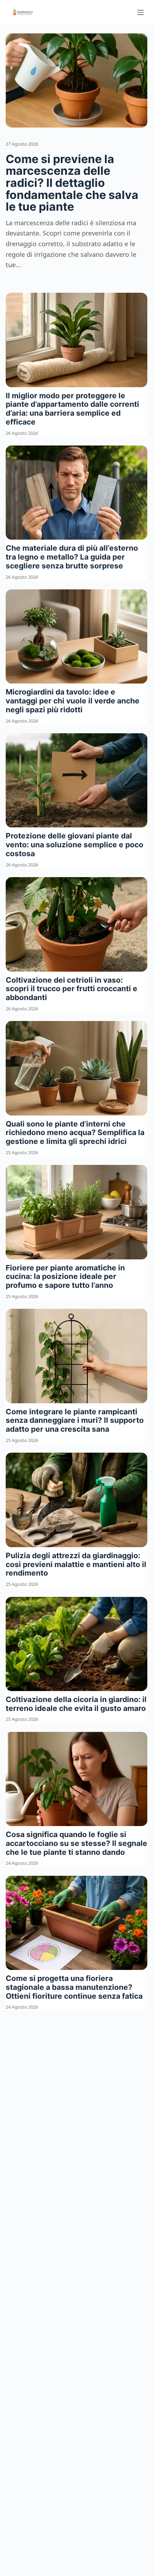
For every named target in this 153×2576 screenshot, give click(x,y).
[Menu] (141, 12)
